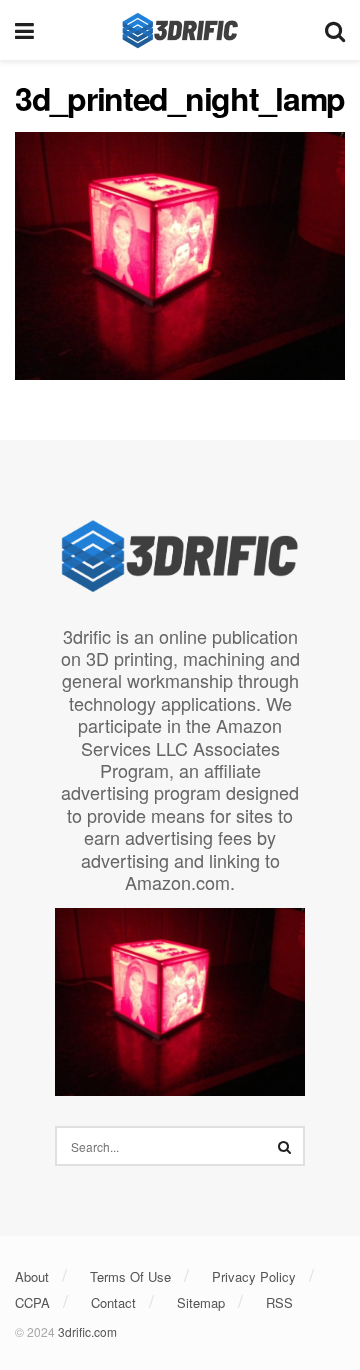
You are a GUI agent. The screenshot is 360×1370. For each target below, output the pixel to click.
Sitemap (201, 1302)
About (32, 1276)
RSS (279, 1302)
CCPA (32, 1302)
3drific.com (87, 1331)
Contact (113, 1302)
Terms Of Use (130, 1276)
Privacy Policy (254, 1276)
